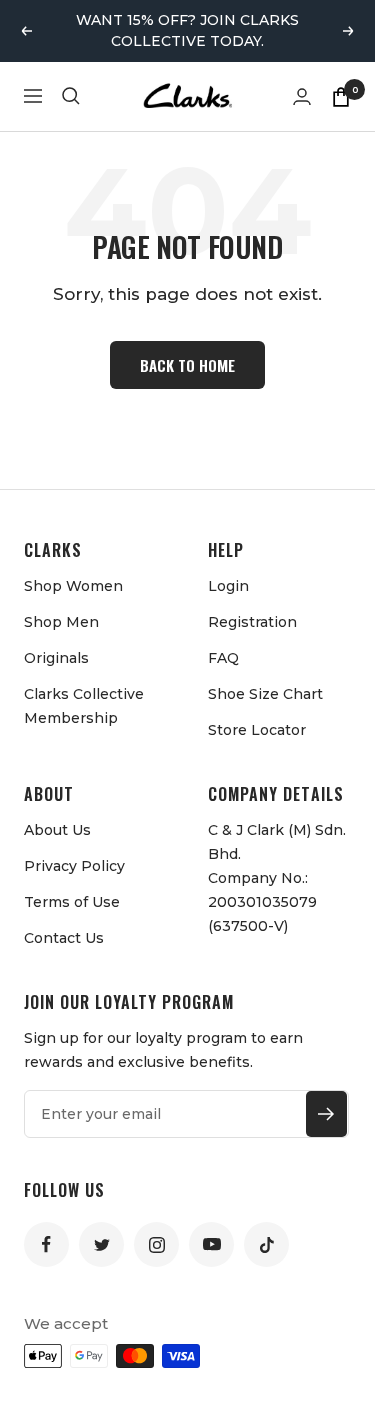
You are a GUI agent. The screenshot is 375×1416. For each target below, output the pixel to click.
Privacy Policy (74, 866)
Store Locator (257, 730)
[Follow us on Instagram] (156, 1244)
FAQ (223, 658)
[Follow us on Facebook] (46, 1244)
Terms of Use (72, 902)
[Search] (71, 96)
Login (228, 586)
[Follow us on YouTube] (211, 1244)
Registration (252, 622)
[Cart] (341, 96)
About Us (57, 830)
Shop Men (61, 622)
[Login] (302, 96)
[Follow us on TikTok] (266, 1244)
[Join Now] (326, 1114)
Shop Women (73, 586)
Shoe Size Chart (265, 694)
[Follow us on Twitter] (101, 1244)
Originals (56, 658)
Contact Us (64, 938)
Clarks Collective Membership (84, 706)
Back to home (187, 365)
